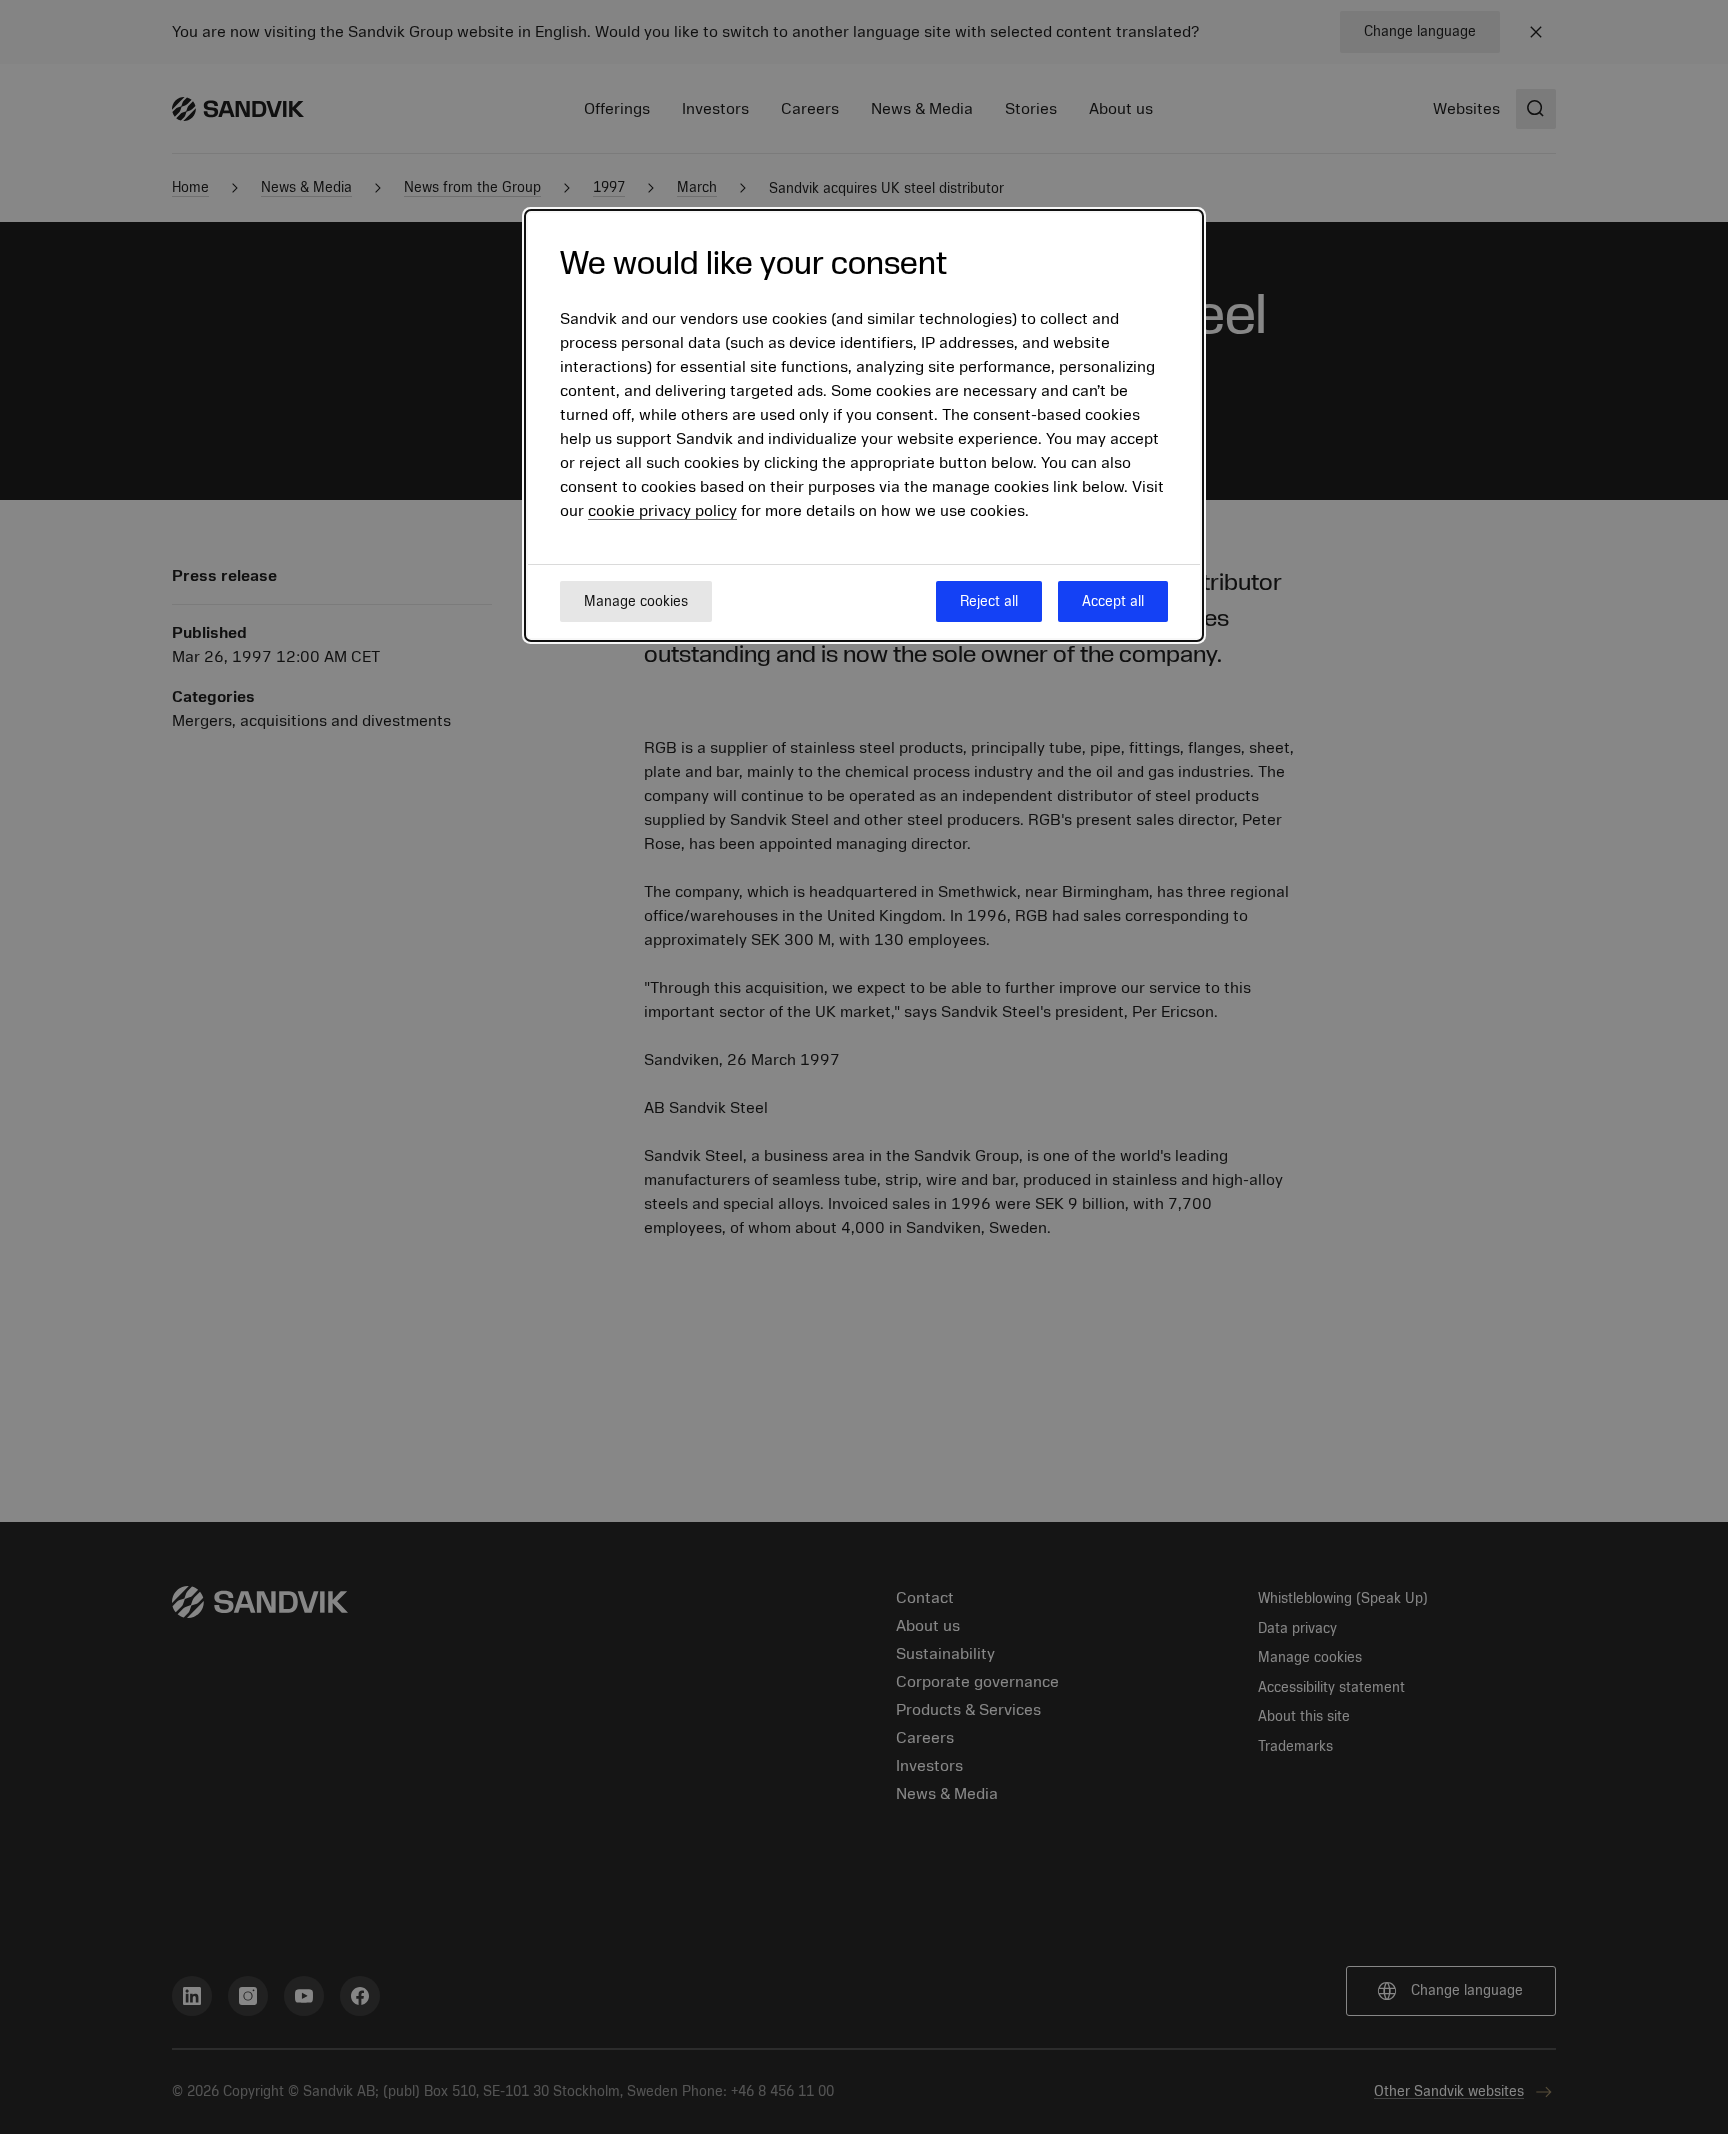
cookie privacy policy (662, 512)
